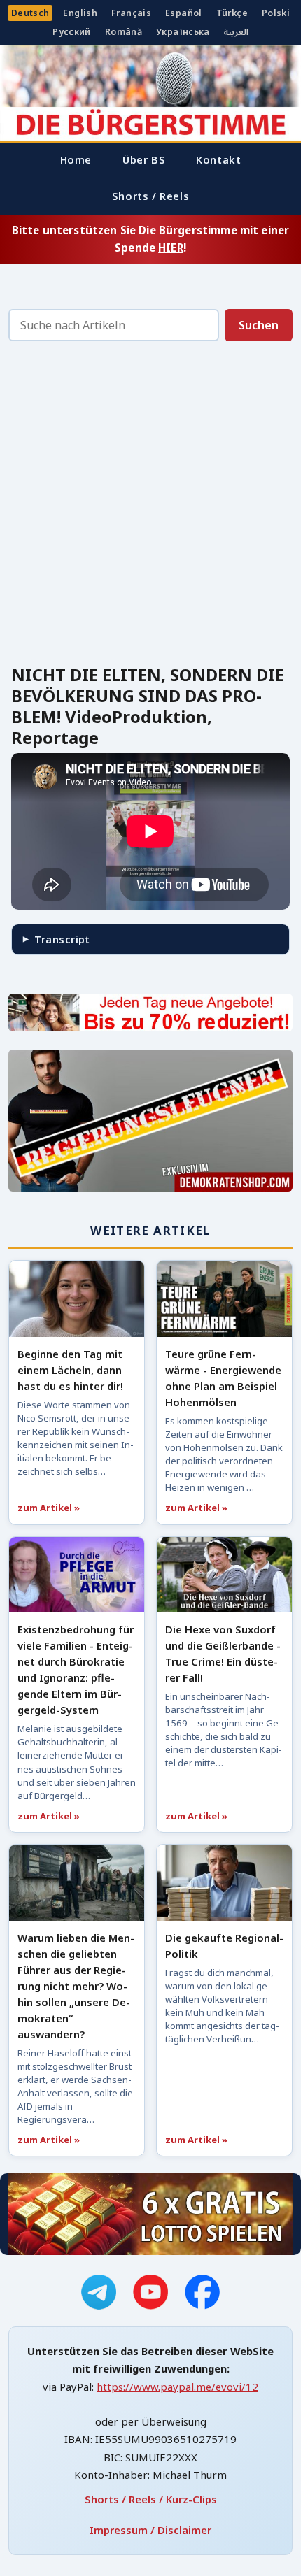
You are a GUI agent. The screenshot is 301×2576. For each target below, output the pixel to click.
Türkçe (232, 13)
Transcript (62, 939)
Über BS (144, 159)
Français (131, 13)
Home (76, 159)
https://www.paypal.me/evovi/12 (177, 2387)
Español (184, 13)
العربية (236, 32)
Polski (276, 13)
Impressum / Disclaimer (150, 2530)
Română (124, 32)
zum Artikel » (49, 1508)
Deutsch (30, 13)
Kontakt (218, 159)
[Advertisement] (150, 507)
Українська (183, 32)
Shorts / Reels (150, 196)
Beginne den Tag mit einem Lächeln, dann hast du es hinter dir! (70, 1370)
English (80, 13)
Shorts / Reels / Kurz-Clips (151, 2499)
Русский (72, 32)
